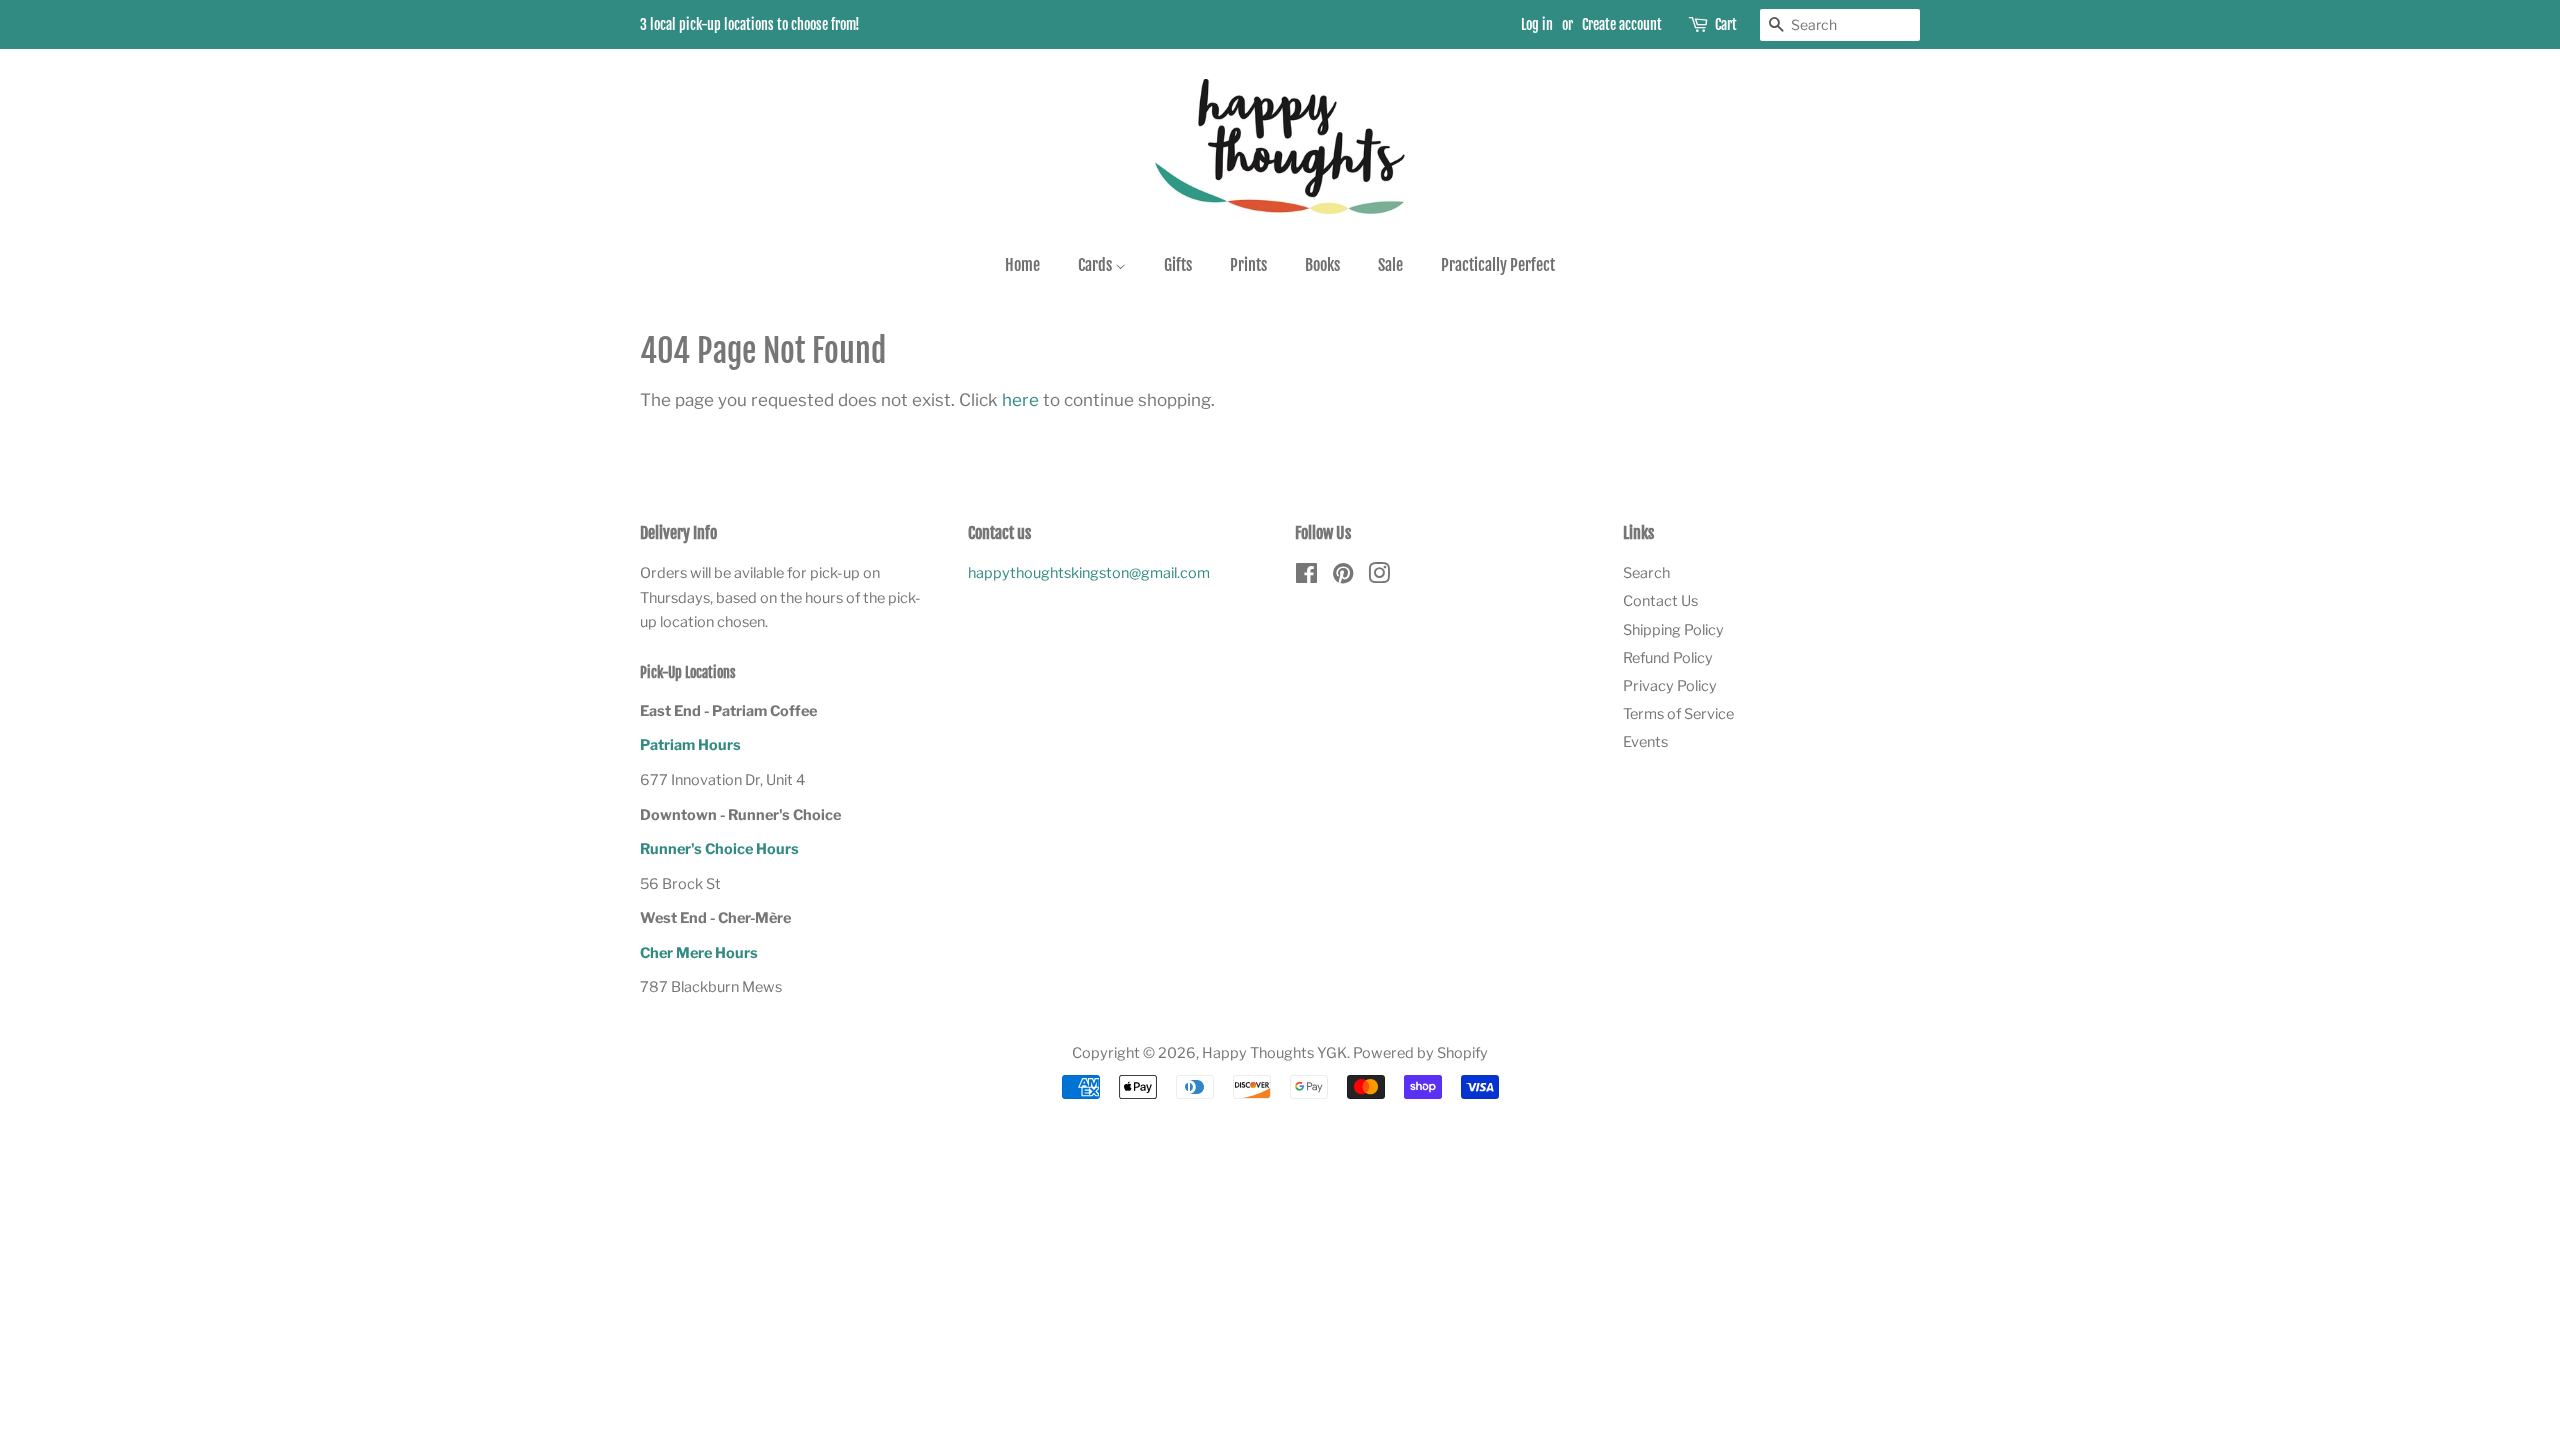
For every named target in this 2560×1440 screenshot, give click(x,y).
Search (1646, 573)
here (1020, 400)
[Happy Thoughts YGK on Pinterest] (1343, 577)
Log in (1537, 24)
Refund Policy (1668, 658)
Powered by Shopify (1420, 1053)
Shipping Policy (1673, 630)
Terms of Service (1678, 714)
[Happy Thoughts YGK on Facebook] (1306, 577)
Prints (1248, 265)
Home (1022, 265)
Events (1645, 742)
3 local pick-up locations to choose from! (750, 24)
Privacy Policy (1670, 686)
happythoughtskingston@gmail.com (1089, 573)
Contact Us (1660, 601)
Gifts (1178, 265)
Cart (1726, 24)
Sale (1390, 265)
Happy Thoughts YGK (1274, 1053)
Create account (1622, 24)
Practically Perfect (1498, 265)
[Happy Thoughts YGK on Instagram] (1379, 577)
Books (1322, 265)
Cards (1096, 265)
